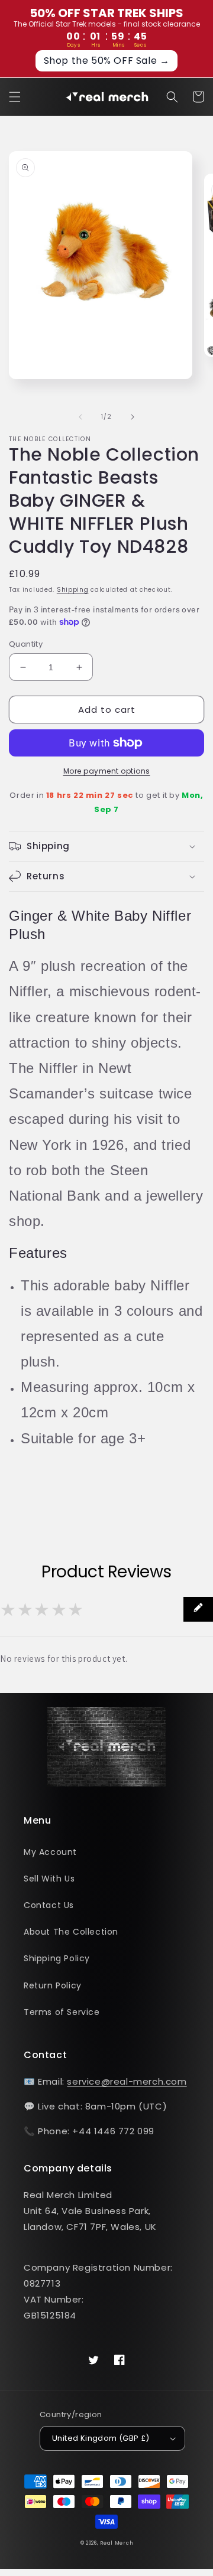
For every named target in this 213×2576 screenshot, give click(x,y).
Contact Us (49, 1905)
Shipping (73, 590)
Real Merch (116, 2543)
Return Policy (53, 1985)
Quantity (26, 644)
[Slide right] (133, 417)
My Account (50, 1852)
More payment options (107, 771)
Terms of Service (62, 2012)
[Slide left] (80, 417)
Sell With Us (49, 1879)
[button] (15, 97)
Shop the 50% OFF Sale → (107, 61)
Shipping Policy (57, 1958)
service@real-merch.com (127, 2081)
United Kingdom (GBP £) (101, 2438)
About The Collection (71, 1932)
